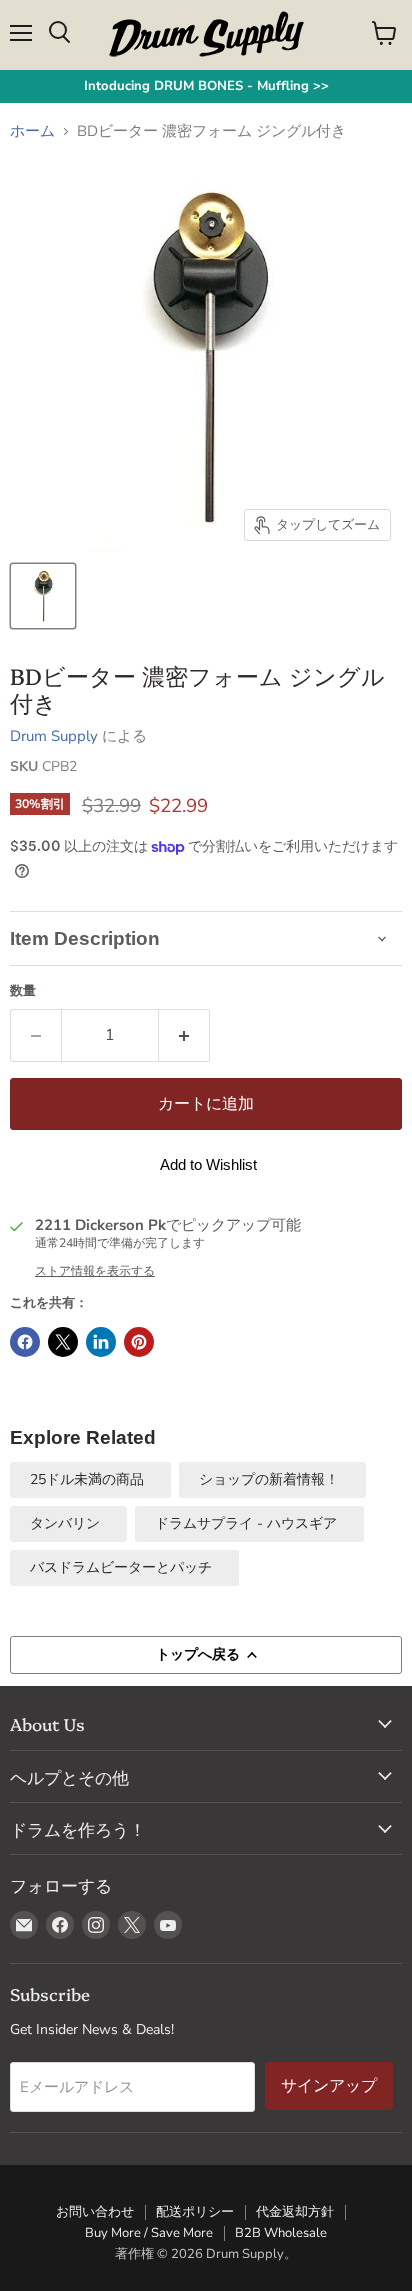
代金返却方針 (295, 2212)
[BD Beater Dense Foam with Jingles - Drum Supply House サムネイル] (43, 596)
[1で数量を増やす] (184, 1035)
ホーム (32, 131)
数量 (23, 991)
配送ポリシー (195, 2212)
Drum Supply (54, 736)
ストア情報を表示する (95, 1271)
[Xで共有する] (63, 1342)
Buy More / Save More (149, 2233)
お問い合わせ (95, 2212)
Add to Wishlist (208, 1164)
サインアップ (329, 2085)
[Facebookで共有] (25, 1342)
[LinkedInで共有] (101, 1342)
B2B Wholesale (281, 2233)
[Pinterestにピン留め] (139, 1342)
